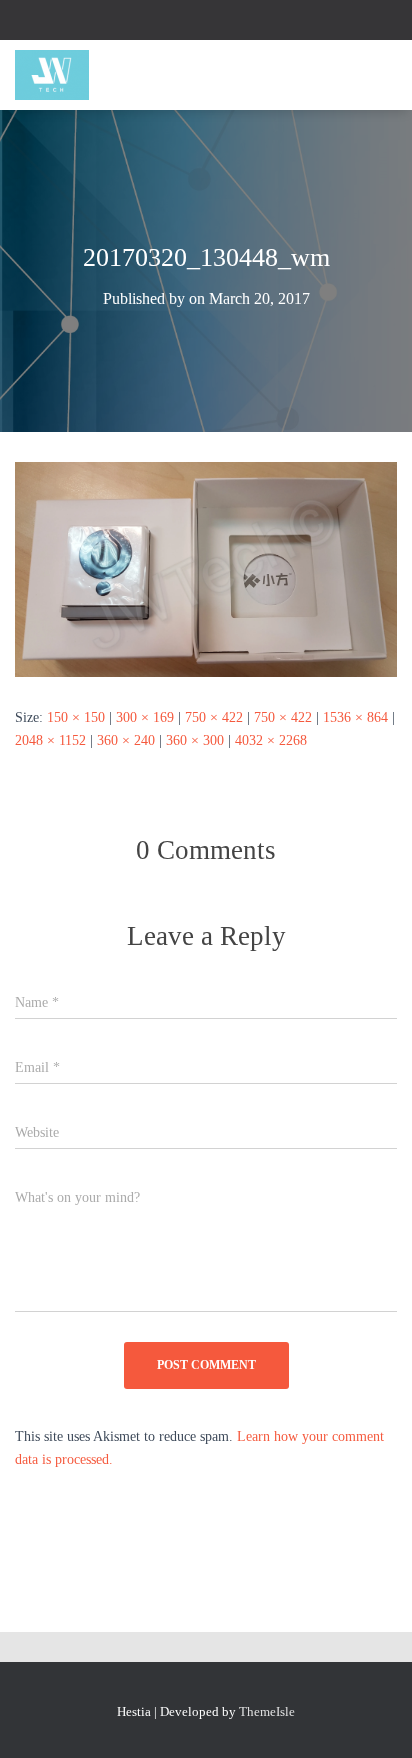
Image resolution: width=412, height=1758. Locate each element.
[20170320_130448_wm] (206, 568)
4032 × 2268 (271, 740)
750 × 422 (214, 717)
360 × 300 (195, 740)
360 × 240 (126, 740)
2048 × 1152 (50, 740)
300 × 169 (145, 717)
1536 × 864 (355, 717)
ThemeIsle (267, 1711)
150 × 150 (76, 717)
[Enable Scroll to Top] (372, 1718)
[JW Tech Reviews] (59, 75)
